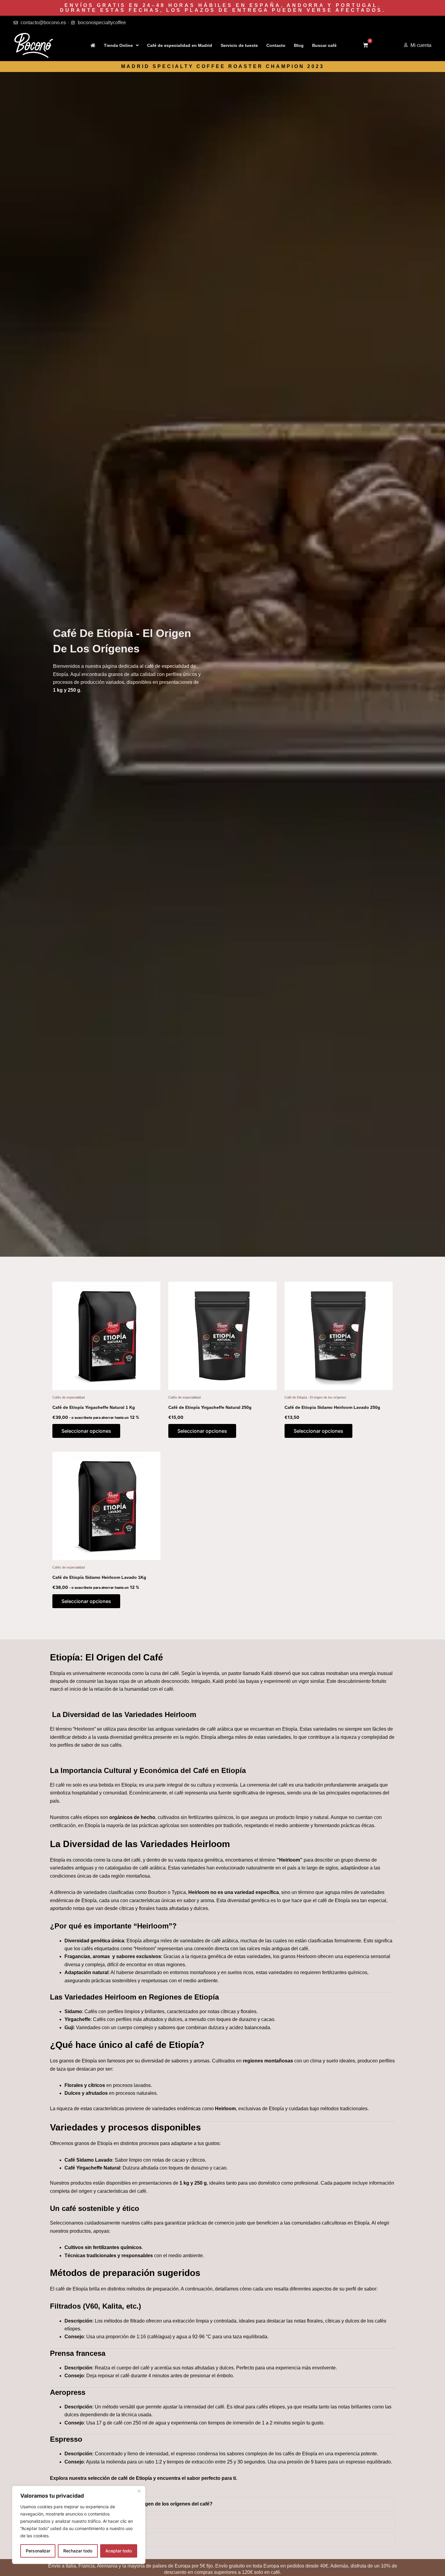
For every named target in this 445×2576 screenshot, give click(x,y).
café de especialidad (167, 666)
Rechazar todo (78, 2551)
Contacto (276, 45)
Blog (299, 45)
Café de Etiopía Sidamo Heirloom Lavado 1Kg (99, 1577)
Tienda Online (118, 45)
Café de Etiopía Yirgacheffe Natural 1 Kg (94, 1407)
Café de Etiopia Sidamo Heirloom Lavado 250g (332, 1407)
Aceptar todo (119, 2551)
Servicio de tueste (239, 45)
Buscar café (324, 45)
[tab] (222, 2504)
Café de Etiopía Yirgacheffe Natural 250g (210, 1407)
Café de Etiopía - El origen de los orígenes (315, 1397)
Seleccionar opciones (86, 1431)
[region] (79, 2525)
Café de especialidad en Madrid (180, 45)
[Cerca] (139, 2491)
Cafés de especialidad (69, 1397)
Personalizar (38, 2551)
